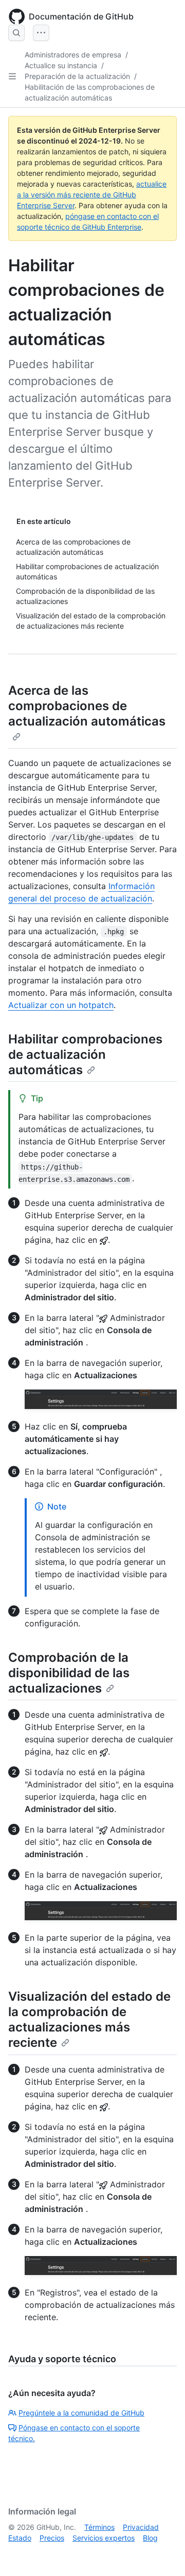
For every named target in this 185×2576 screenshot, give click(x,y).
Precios (52, 2538)
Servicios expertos (104, 2538)
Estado (20, 2538)
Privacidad (141, 2527)
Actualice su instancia (61, 65)
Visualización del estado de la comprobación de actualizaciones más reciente (89, 2019)
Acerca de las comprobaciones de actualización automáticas (87, 706)
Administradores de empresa (73, 55)
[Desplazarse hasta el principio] (162, 2553)
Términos (99, 2527)
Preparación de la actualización (77, 76)
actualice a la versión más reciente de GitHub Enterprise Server (92, 195)
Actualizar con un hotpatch (61, 1005)
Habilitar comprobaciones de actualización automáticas (85, 1054)
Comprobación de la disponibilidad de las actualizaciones (69, 1673)
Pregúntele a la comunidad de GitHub (81, 2413)
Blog (150, 2538)
